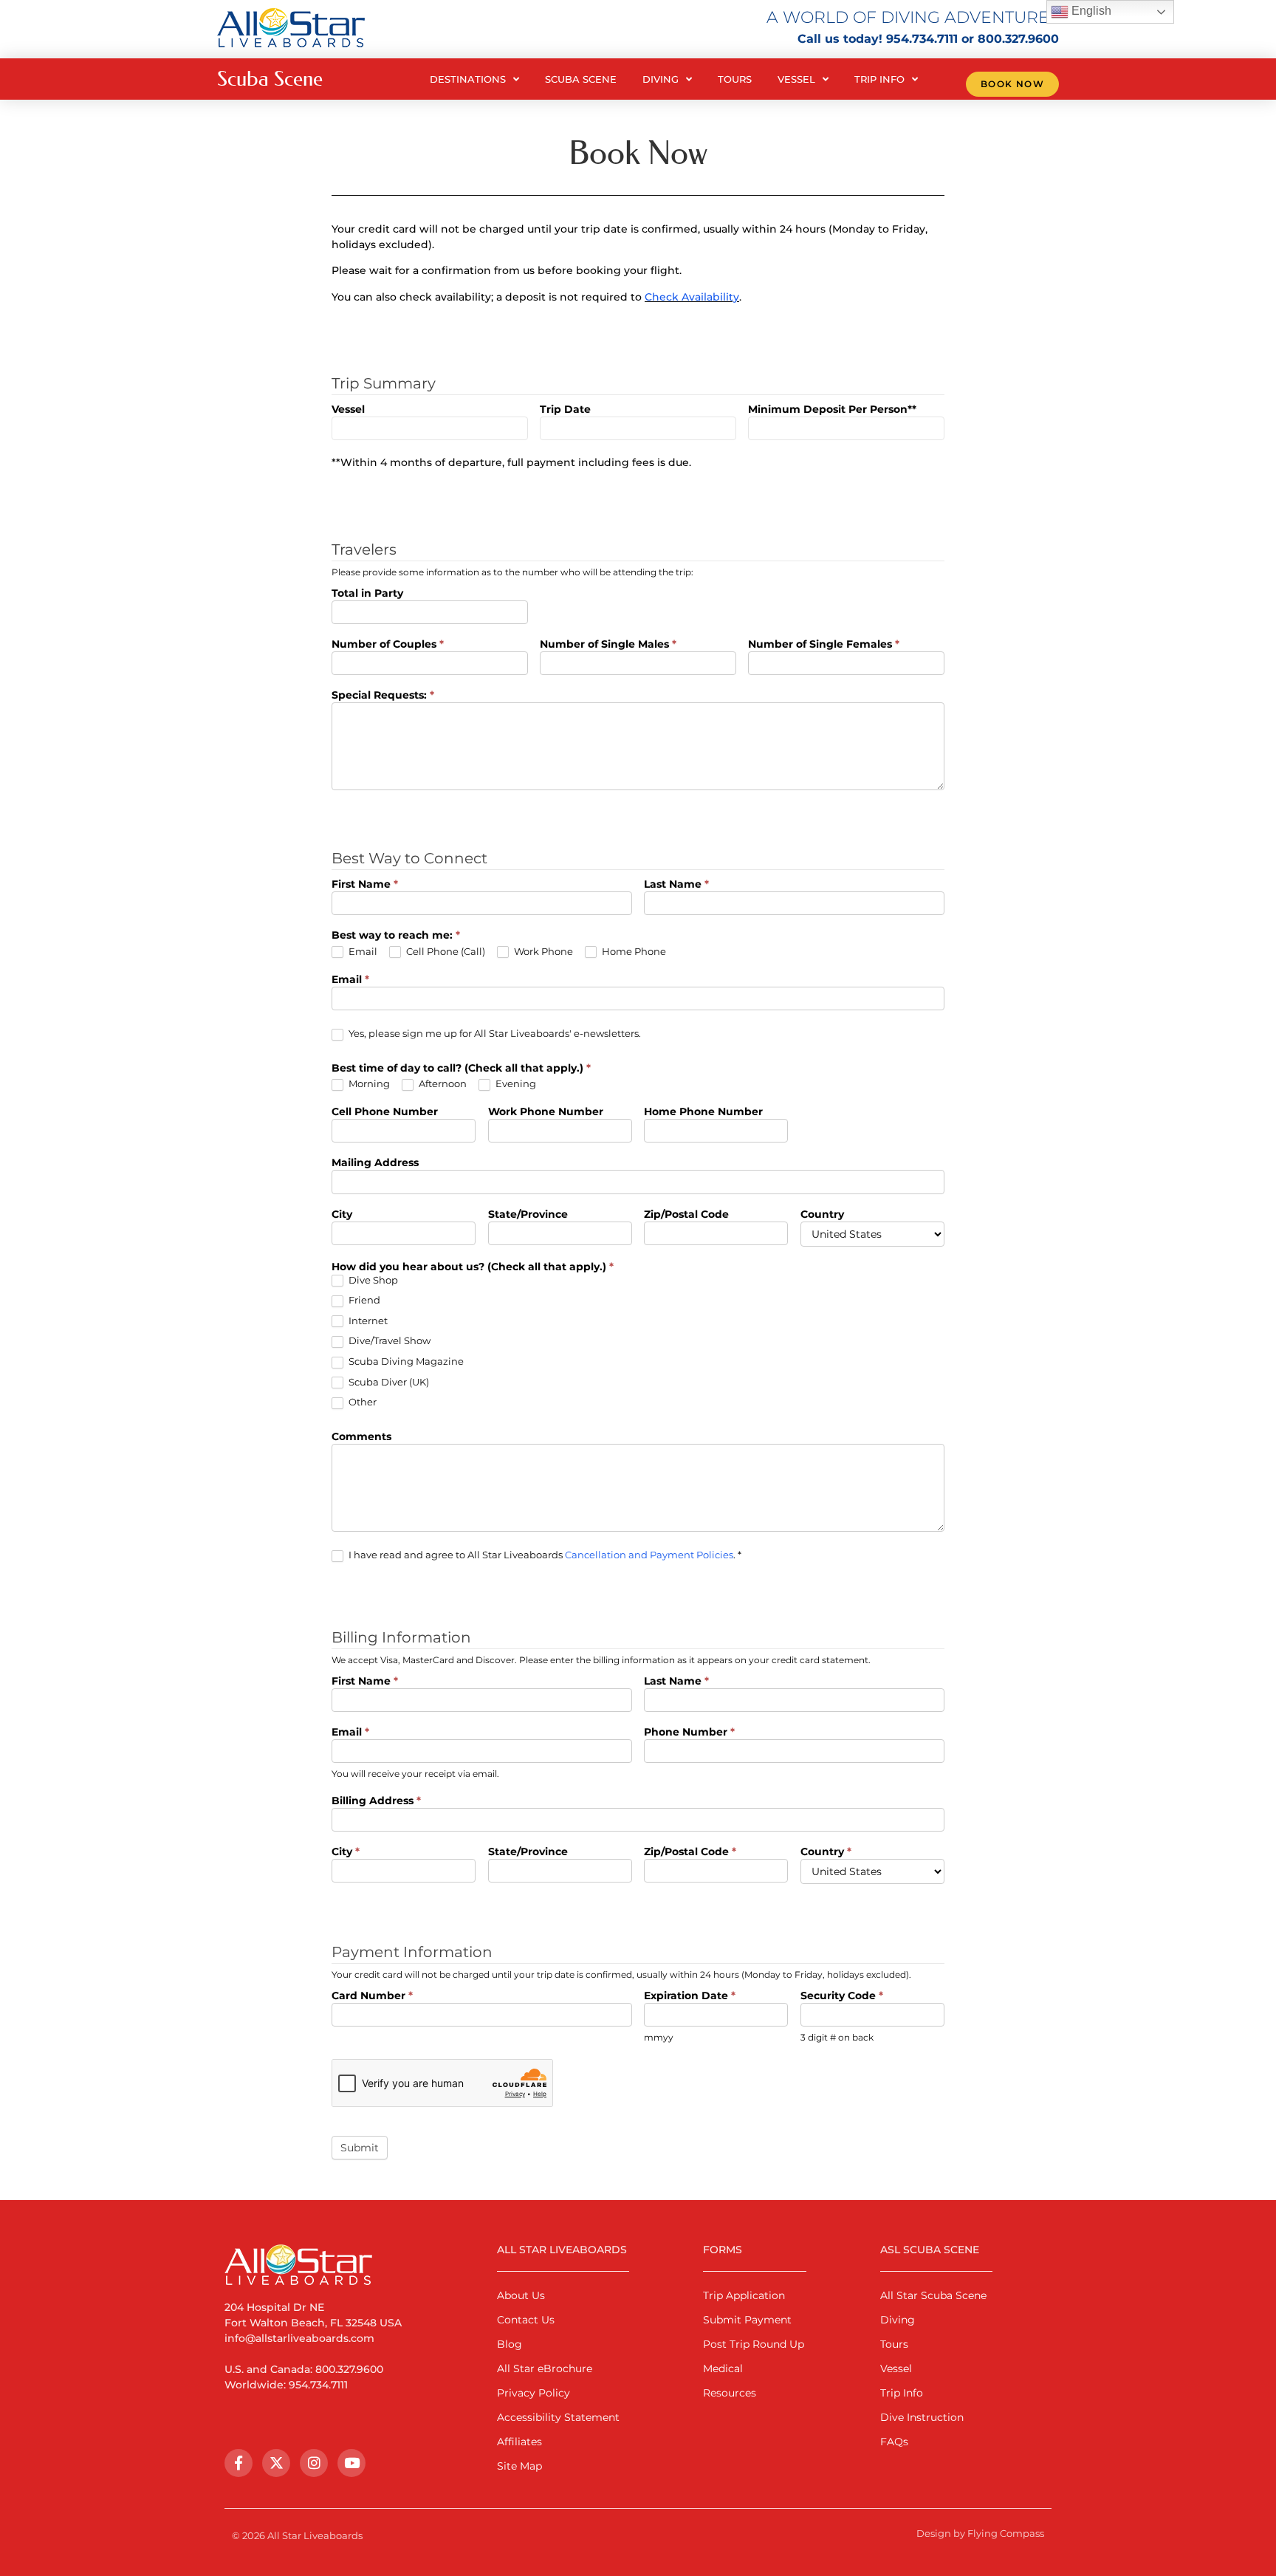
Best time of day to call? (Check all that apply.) (461, 1069)
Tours (735, 79)
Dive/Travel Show (388, 1340)
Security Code (842, 1996)
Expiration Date (690, 1996)
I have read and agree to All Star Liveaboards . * (544, 1555)
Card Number (372, 1996)
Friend (363, 1300)
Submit (360, 2148)
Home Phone (633, 951)
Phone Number (689, 1733)
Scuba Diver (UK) (388, 1382)
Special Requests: (383, 696)
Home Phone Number (703, 1112)
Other (361, 1402)
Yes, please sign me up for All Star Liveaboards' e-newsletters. (494, 1033)
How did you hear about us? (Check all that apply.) (473, 1267)
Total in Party (367, 594)
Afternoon (442, 1083)
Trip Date (565, 410)
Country (822, 1215)
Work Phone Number (546, 1112)
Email (362, 951)
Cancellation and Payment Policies (649, 1555)
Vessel (796, 79)
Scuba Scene (581, 79)
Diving (661, 79)
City (342, 1215)
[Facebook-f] (239, 2463)
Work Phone (542, 951)
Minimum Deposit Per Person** (832, 410)
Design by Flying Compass (980, 2533)
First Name (365, 885)
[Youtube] (351, 2463)
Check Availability (692, 297)
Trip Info (879, 79)
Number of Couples (388, 645)
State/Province (528, 1215)
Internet (367, 1320)
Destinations (468, 79)
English (1090, 11)
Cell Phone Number (385, 1112)
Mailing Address (375, 1163)
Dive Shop (372, 1280)
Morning (368, 1083)
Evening (515, 1083)
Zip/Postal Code (686, 1215)
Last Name (676, 885)
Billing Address (376, 1801)
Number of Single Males (608, 645)
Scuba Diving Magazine (405, 1361)
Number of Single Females (824, 645)
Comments (361, 1437)
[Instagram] (314, 2463)
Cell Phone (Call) (445, 951)
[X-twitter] (276, 2463)
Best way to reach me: (396, 936)
